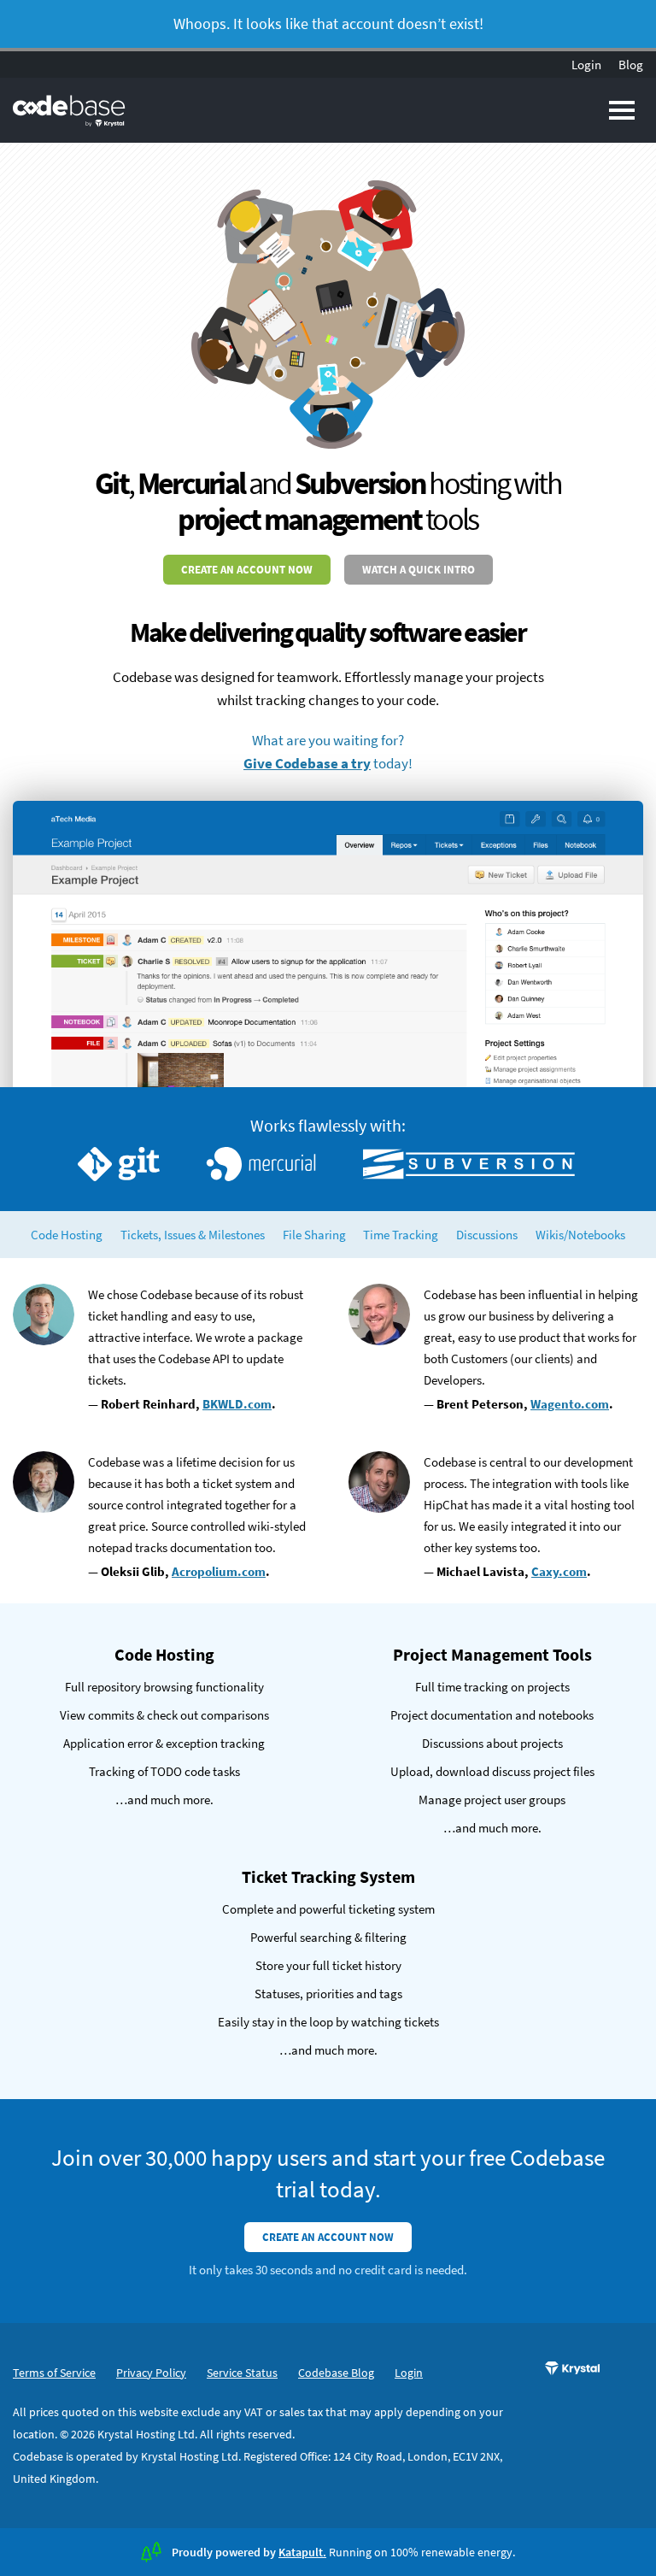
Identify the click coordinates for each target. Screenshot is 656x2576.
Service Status (242, 2373)
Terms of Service (54, 2373)
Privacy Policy (151, 2373)
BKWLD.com (237, 1404)
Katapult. (302, 2552)
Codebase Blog (336, 2373)
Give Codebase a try (307, 763)
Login (586, 65)
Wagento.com (570, 1404)
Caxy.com (559, 1571)
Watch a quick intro (419, 570)
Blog (631, 65)
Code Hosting (67, 1235)
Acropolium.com (219, 1571)
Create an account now (247, 570)
